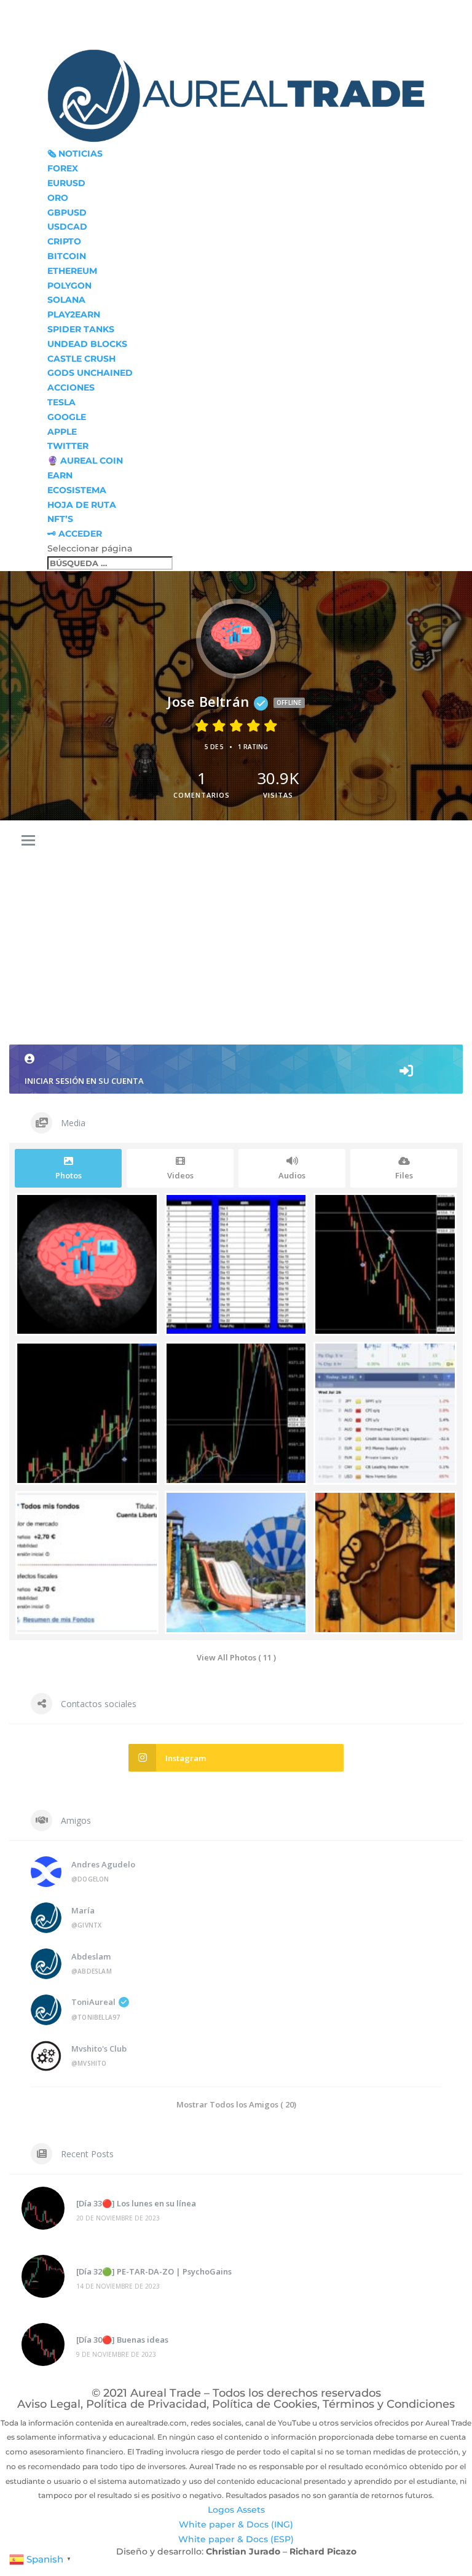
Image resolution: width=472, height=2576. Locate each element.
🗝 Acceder (75, 534)
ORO (58, 198)
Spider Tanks (81, 329)
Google (67, 417)
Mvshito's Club (99, 2049)
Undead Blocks (87, 344)
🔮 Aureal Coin (85, 461)
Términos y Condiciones (389, 2404)
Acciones (71, 387)
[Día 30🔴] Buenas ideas (122, 2340)
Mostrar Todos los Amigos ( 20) (236, 2104)
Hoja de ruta (82, 505)
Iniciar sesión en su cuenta (84, 1081)
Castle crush (81, 359)
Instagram (186, 1758)
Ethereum (72, 271)
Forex (63, 168)
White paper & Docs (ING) (236, 2524)
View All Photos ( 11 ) (236, 1657)
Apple (62, 432)
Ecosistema (77, 490)
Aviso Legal (49, 2404)
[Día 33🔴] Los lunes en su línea (136, 2203)
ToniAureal (93, 2002)
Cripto (64, 241)
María (83, 1910)
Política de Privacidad (146, 2404)
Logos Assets (236, 2510)
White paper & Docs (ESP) (236, 2539)
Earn (60, 475)
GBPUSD (67, 212)
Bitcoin (67, 256)
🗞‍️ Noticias (75, 154)
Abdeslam (91, 1956)
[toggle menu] (28, 841)
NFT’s (60, 519)
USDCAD (67, 227)
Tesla (61, 402)
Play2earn (74, 314)
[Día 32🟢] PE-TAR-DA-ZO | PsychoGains (154, 2271)
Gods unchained (90, 373)
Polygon (69, 286)
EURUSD (66, 183)
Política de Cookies (265, 2404)
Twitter (68, 446)
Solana (66, 300)
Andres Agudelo (103, 1864)
